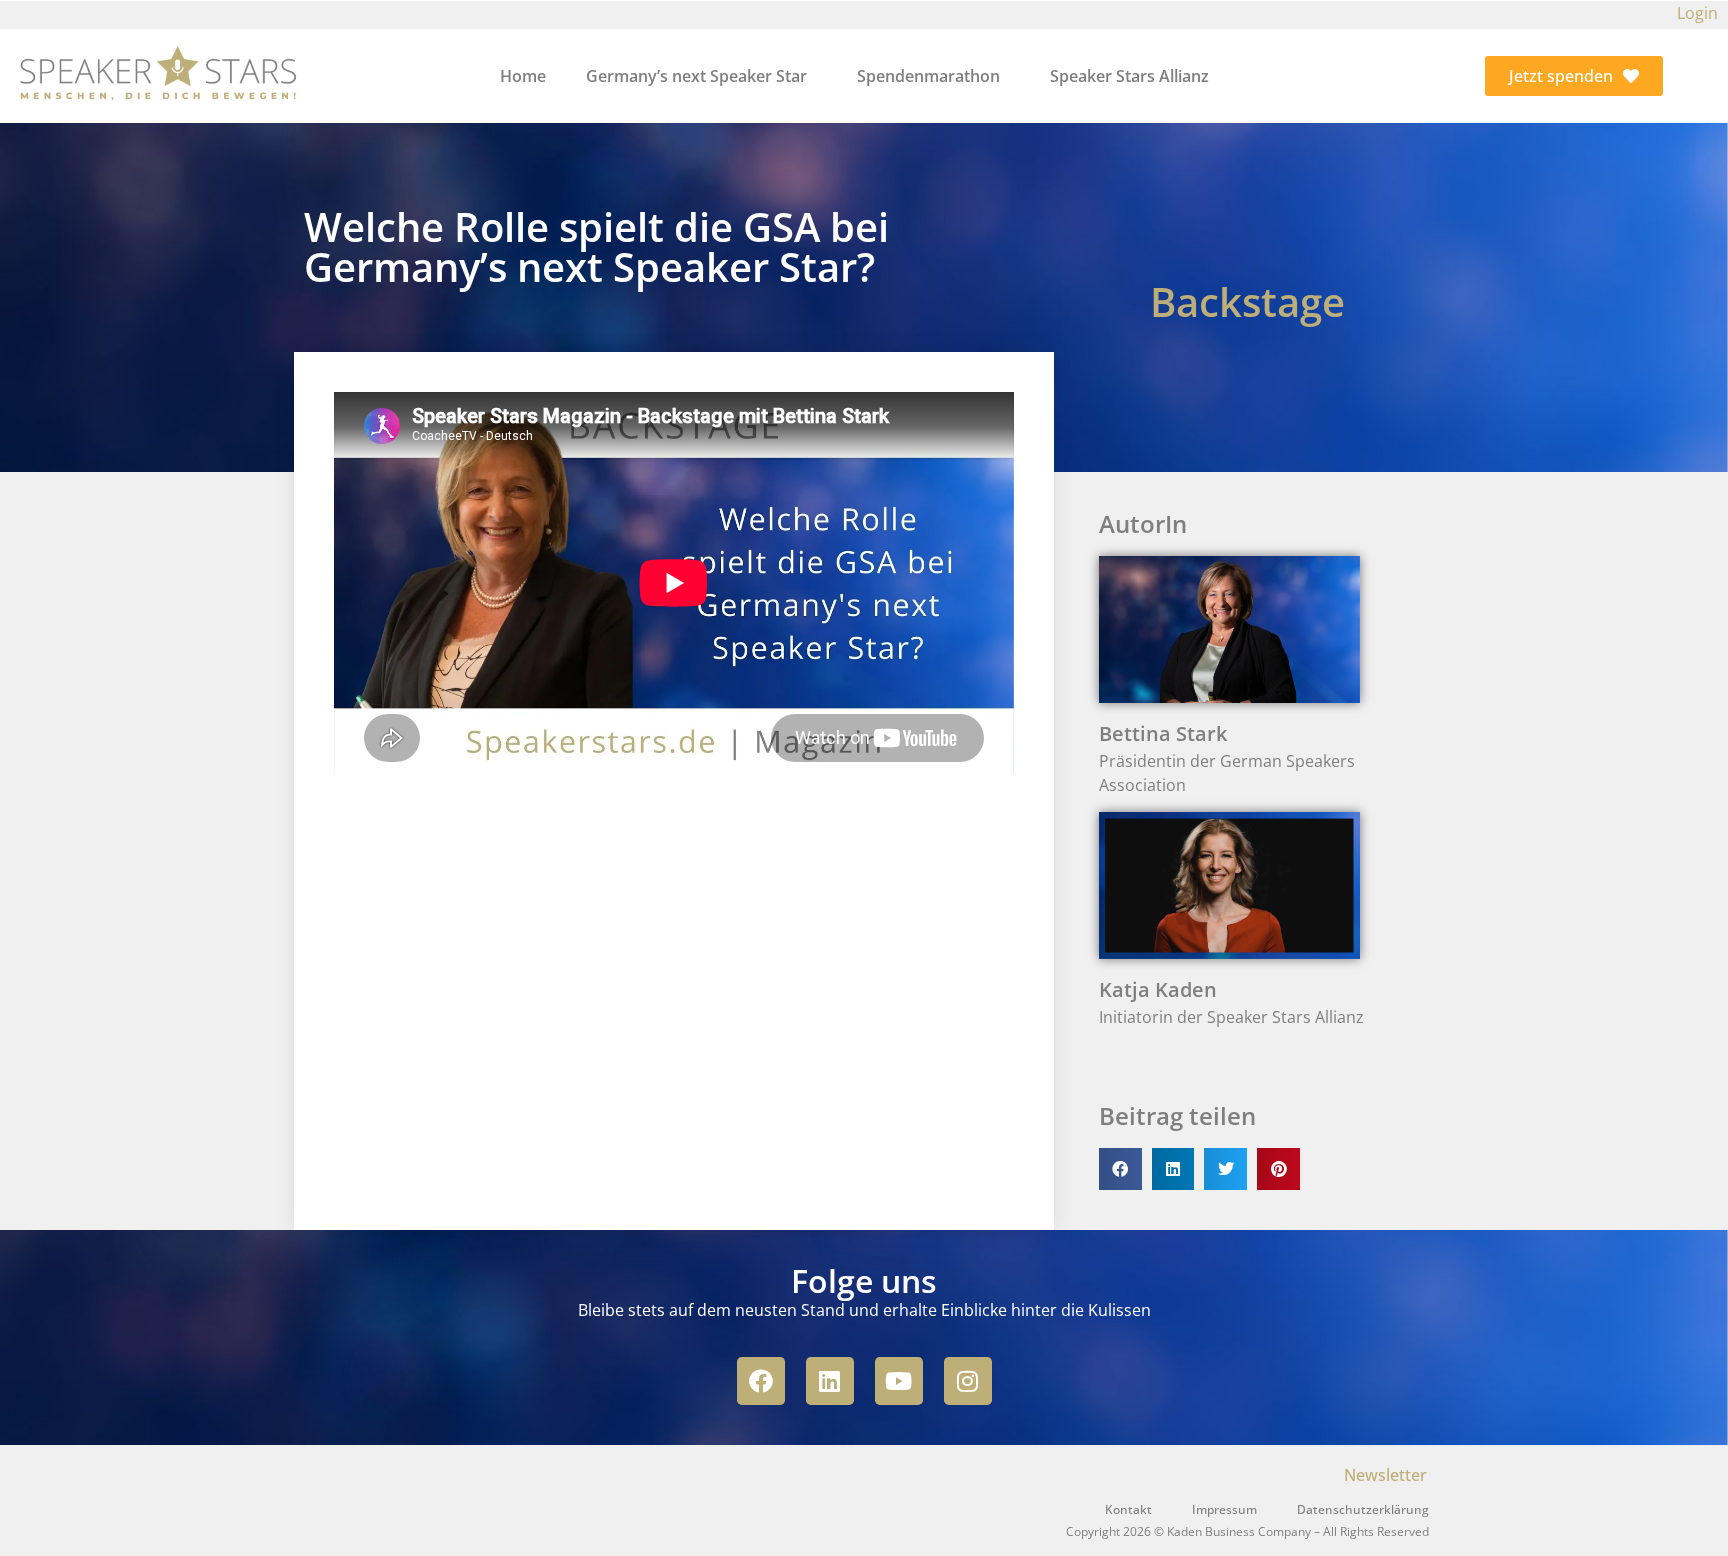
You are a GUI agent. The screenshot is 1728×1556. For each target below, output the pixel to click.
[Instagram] (968, 1381)
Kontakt (1128, 1509)
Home (523, 76)
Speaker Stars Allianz (1129, 76)
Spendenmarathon (928, 76)
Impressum (1224, 1509)
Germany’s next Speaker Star (696, 76)
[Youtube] (899, 1381)
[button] (1120, 1169)
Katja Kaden (1158, 989)
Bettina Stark (1163, 733)
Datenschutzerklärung (1363, 1509)
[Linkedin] (830, 1381)
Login (1697, 13)
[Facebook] (761, 1381)
